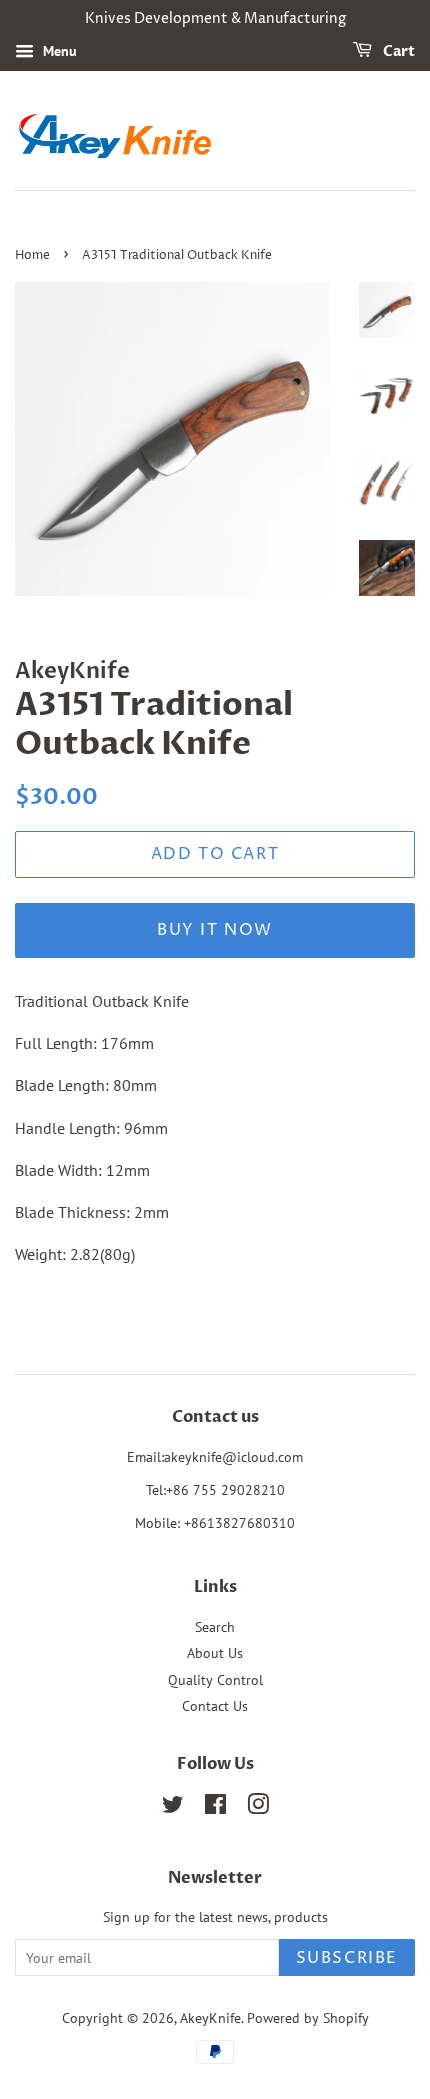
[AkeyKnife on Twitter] (173, 1808)
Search (215, 1627)
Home (32, 255)
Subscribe (347, 1958)
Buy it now (215, 930)
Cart (397, 51)
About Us (215, 1653)
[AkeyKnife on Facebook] (215, 1808)
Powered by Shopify (308, 2018)
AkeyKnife (210, 2018)
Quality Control (215, 1680)
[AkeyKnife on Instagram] (258, 1808)
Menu (58, 51)
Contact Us (215, 1706)
